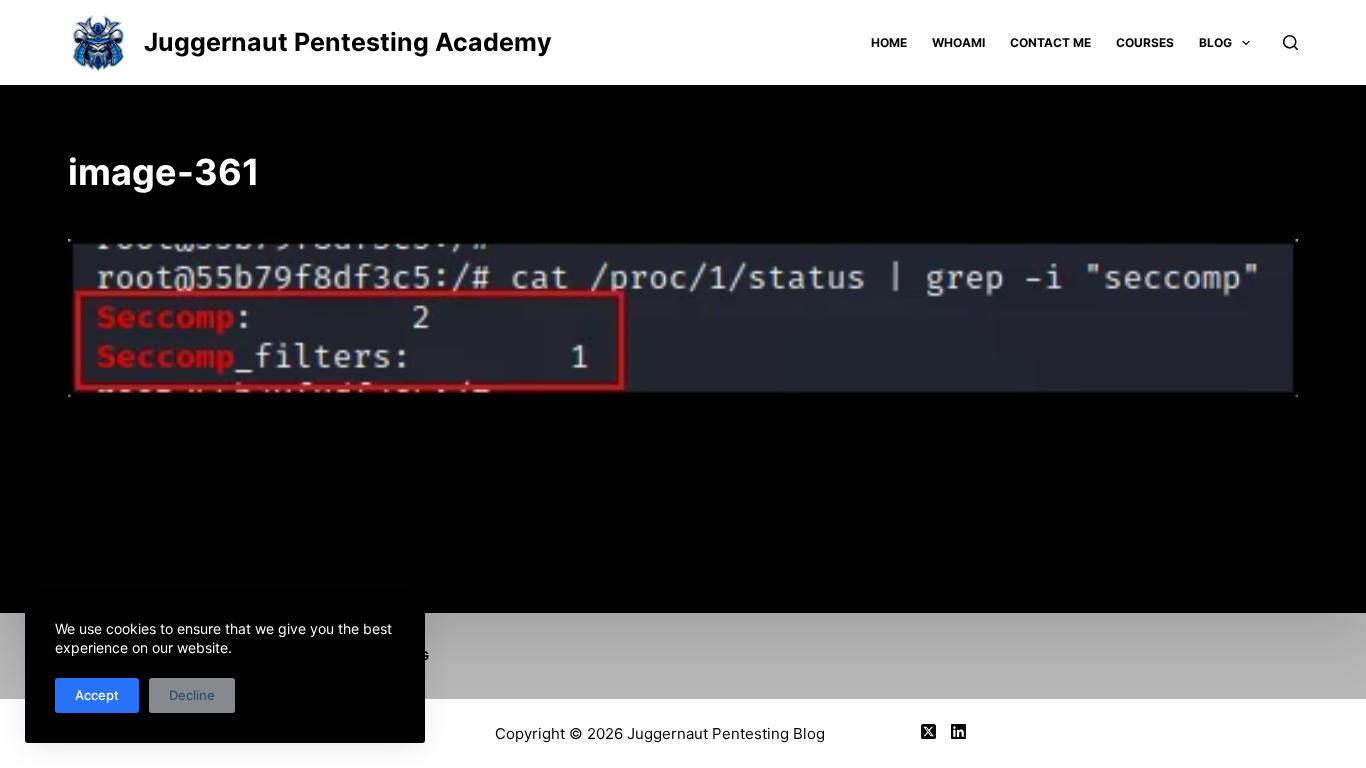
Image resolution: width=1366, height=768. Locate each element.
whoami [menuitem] (958, 42)
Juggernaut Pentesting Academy (348, 42)
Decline (192, 695)
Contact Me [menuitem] (1050, 42)
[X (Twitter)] (928, 731)
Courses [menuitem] (1145, 42)
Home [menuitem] (889, 42)
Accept (97, 695)
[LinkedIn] (958, 731)
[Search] (1290, 42)
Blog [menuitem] (1215, 42)
